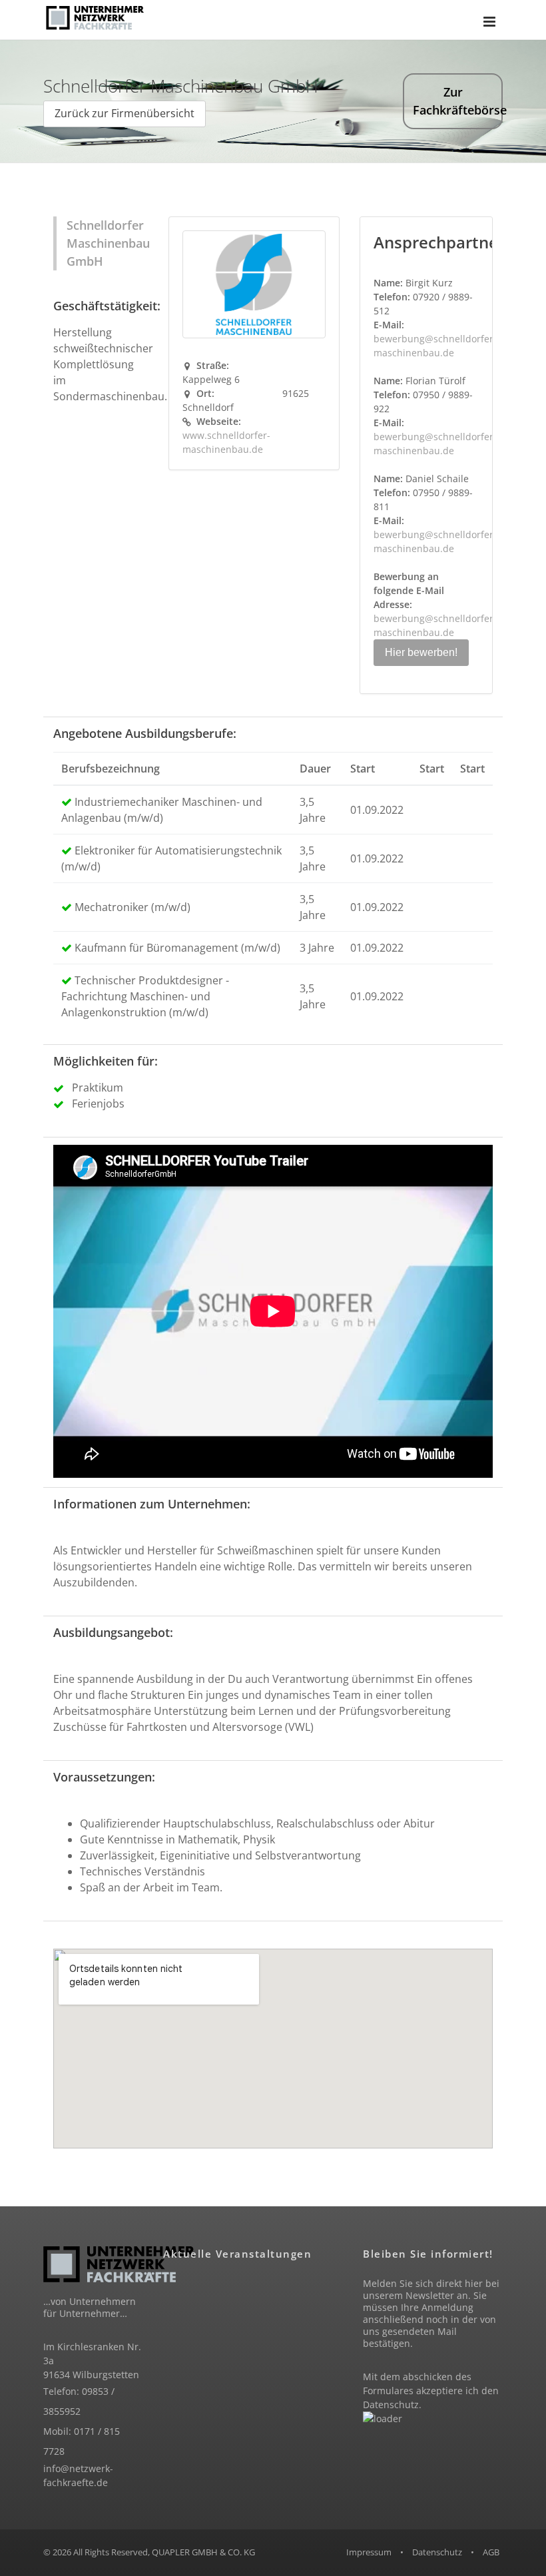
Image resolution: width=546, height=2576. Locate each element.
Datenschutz (391, 2405)
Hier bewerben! (421, 652)
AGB (491, 2552)
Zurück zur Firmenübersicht (125, 113)
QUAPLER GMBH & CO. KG (203, 2552)
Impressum (369, 2552)
